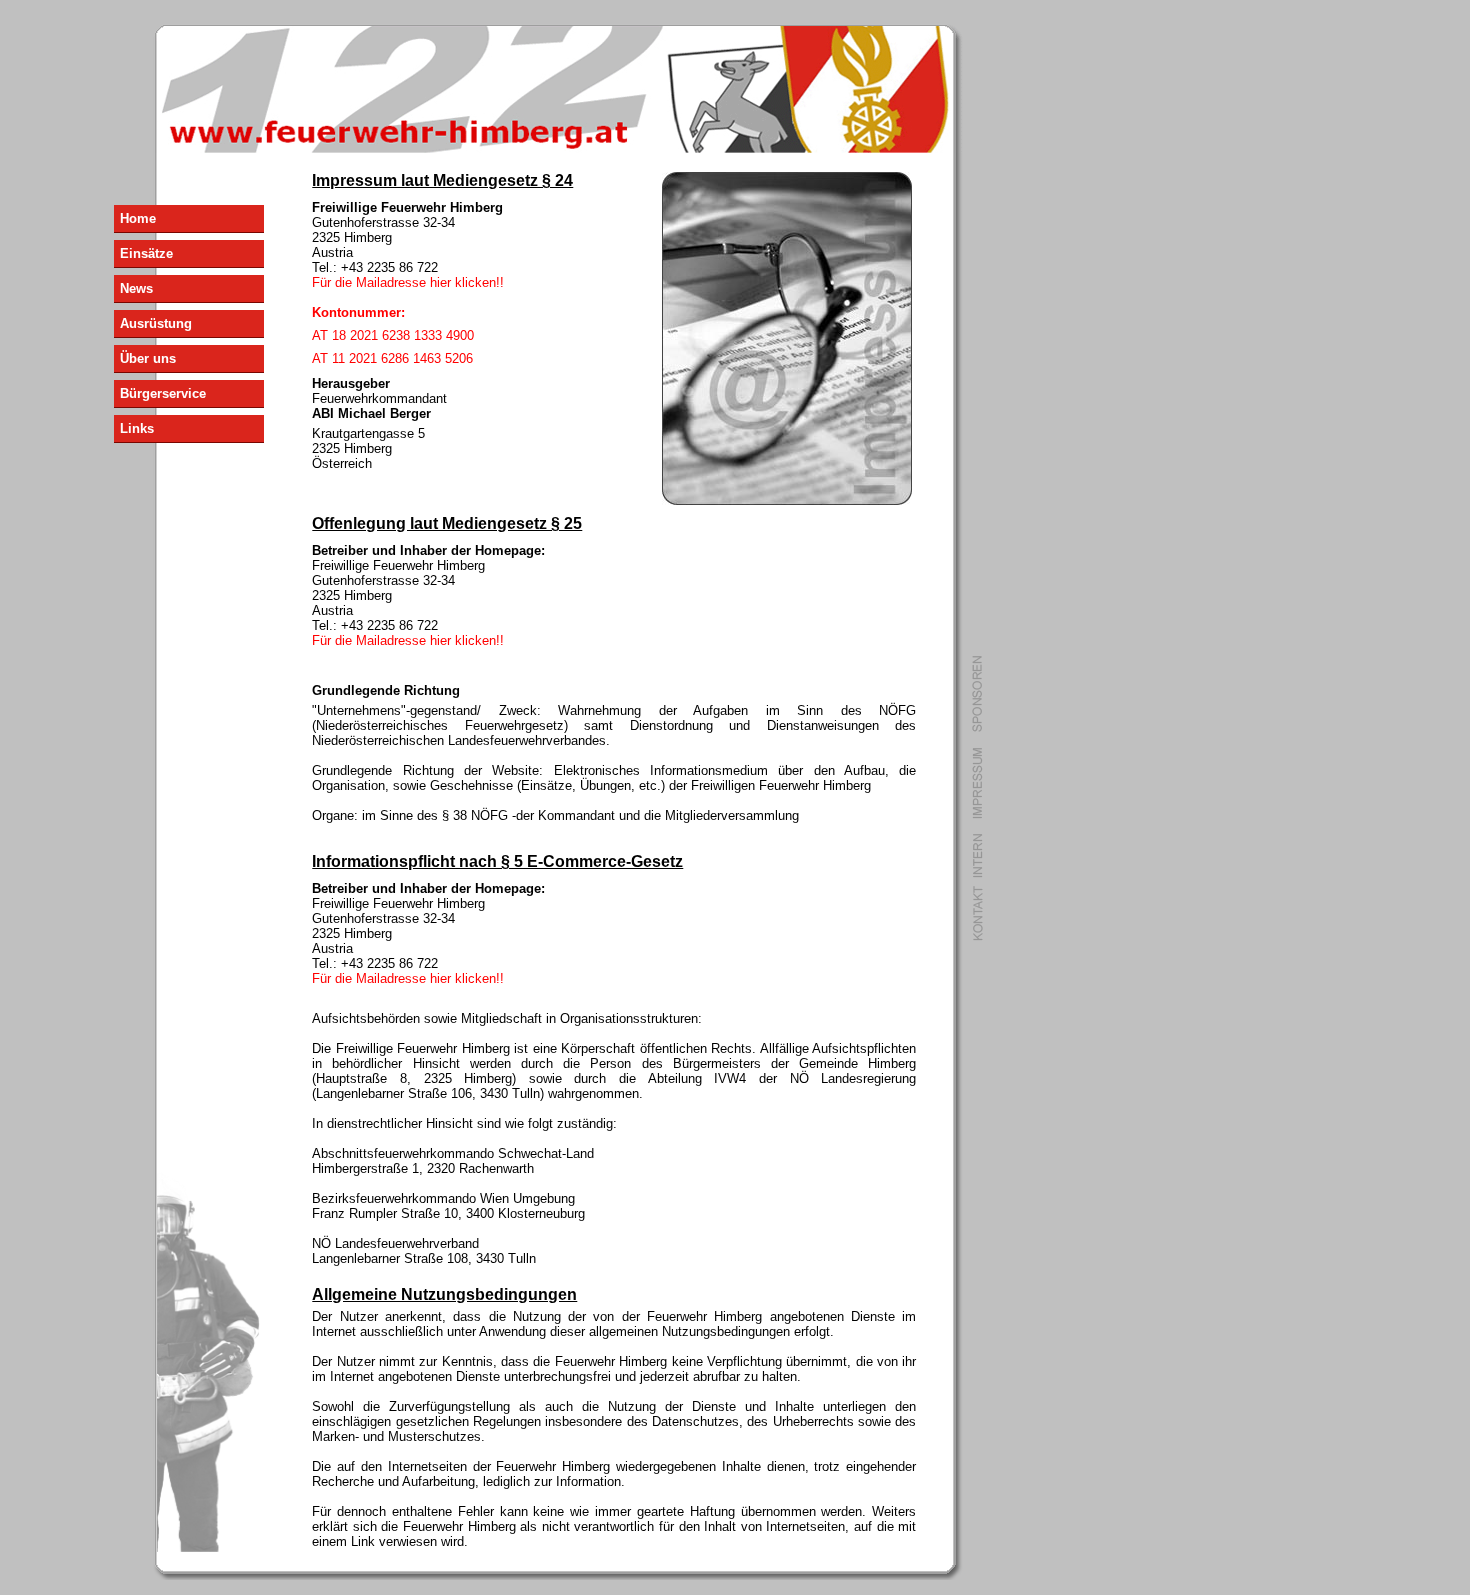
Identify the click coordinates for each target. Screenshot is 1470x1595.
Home (138, 218)
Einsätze (146, 253)
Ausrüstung (156, 323)
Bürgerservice (163, 393)
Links (137, 428)
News (136, 288)
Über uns (148, 358)
